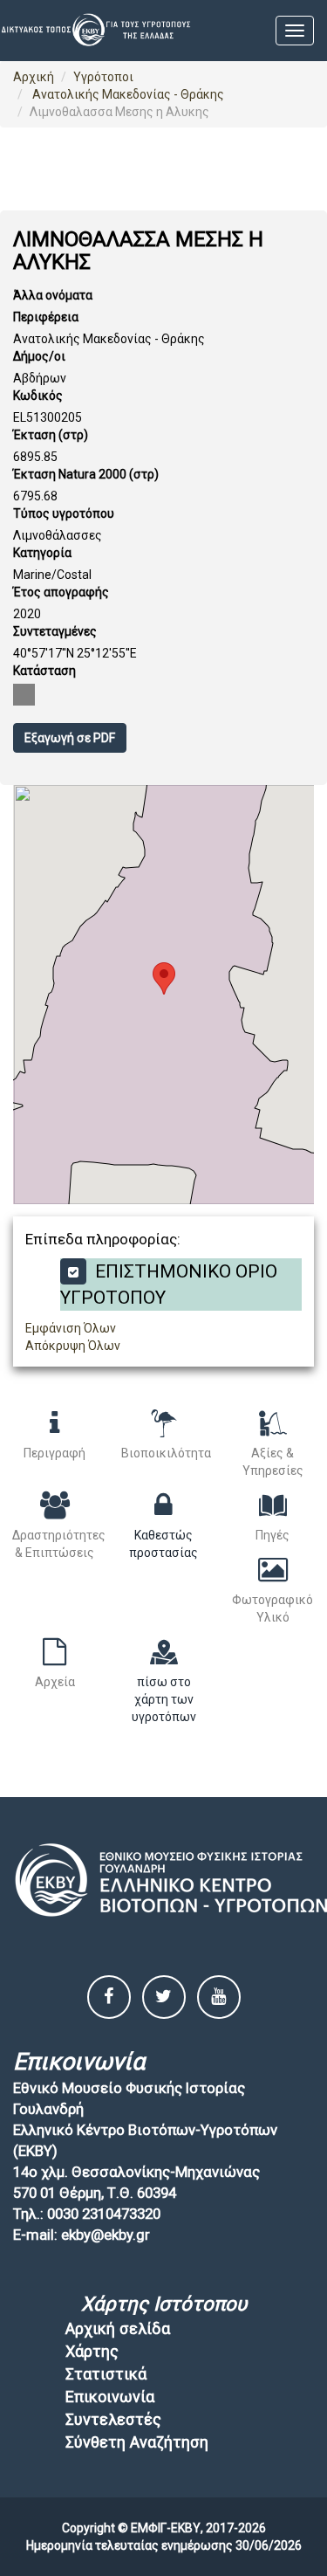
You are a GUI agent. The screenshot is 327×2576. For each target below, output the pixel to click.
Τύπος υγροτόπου (64, 513)
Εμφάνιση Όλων (71, 1328)
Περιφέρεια (46, 317)
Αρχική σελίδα (118, 2328)
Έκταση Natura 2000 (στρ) (86, 474)
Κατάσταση (44, 671)
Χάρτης (92, 2351)
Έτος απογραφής (61, 592)
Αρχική (34, 77)
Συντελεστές (113, 2419)
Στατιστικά (106, 2374)
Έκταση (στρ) (51, 435)
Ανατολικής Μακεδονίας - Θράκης (127, 94)
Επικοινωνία (110, 2397)
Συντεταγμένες (55, 631)
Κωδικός (38, 396)
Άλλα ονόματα (53, 295)
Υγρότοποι (103, 77)
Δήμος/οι (39, 356)
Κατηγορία (42, 553)
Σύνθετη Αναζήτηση (137, 2442)
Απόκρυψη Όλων (73, 1346)
